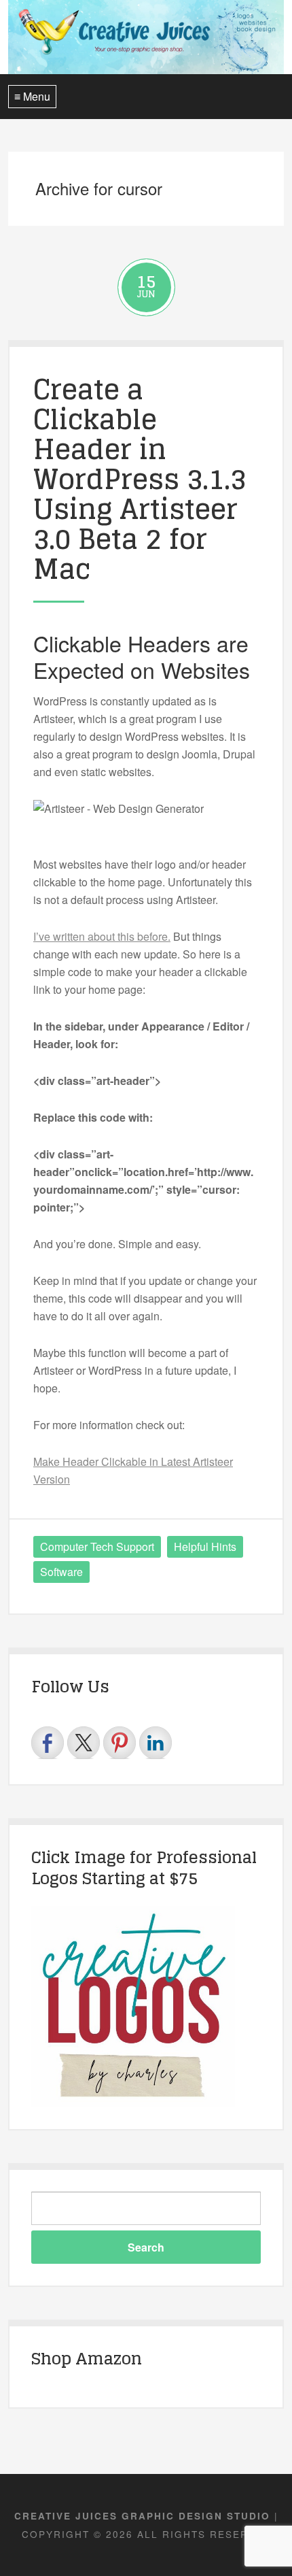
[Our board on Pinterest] (120, 1743)
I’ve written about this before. (102, 936)
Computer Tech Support (97, 1546)
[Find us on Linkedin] (156, 1743)
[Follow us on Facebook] (48, 1743)
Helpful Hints (205, 1546)
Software (61, 1572)
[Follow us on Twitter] (84, 1743)
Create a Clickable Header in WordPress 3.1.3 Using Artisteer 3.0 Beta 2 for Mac (140, 479)
